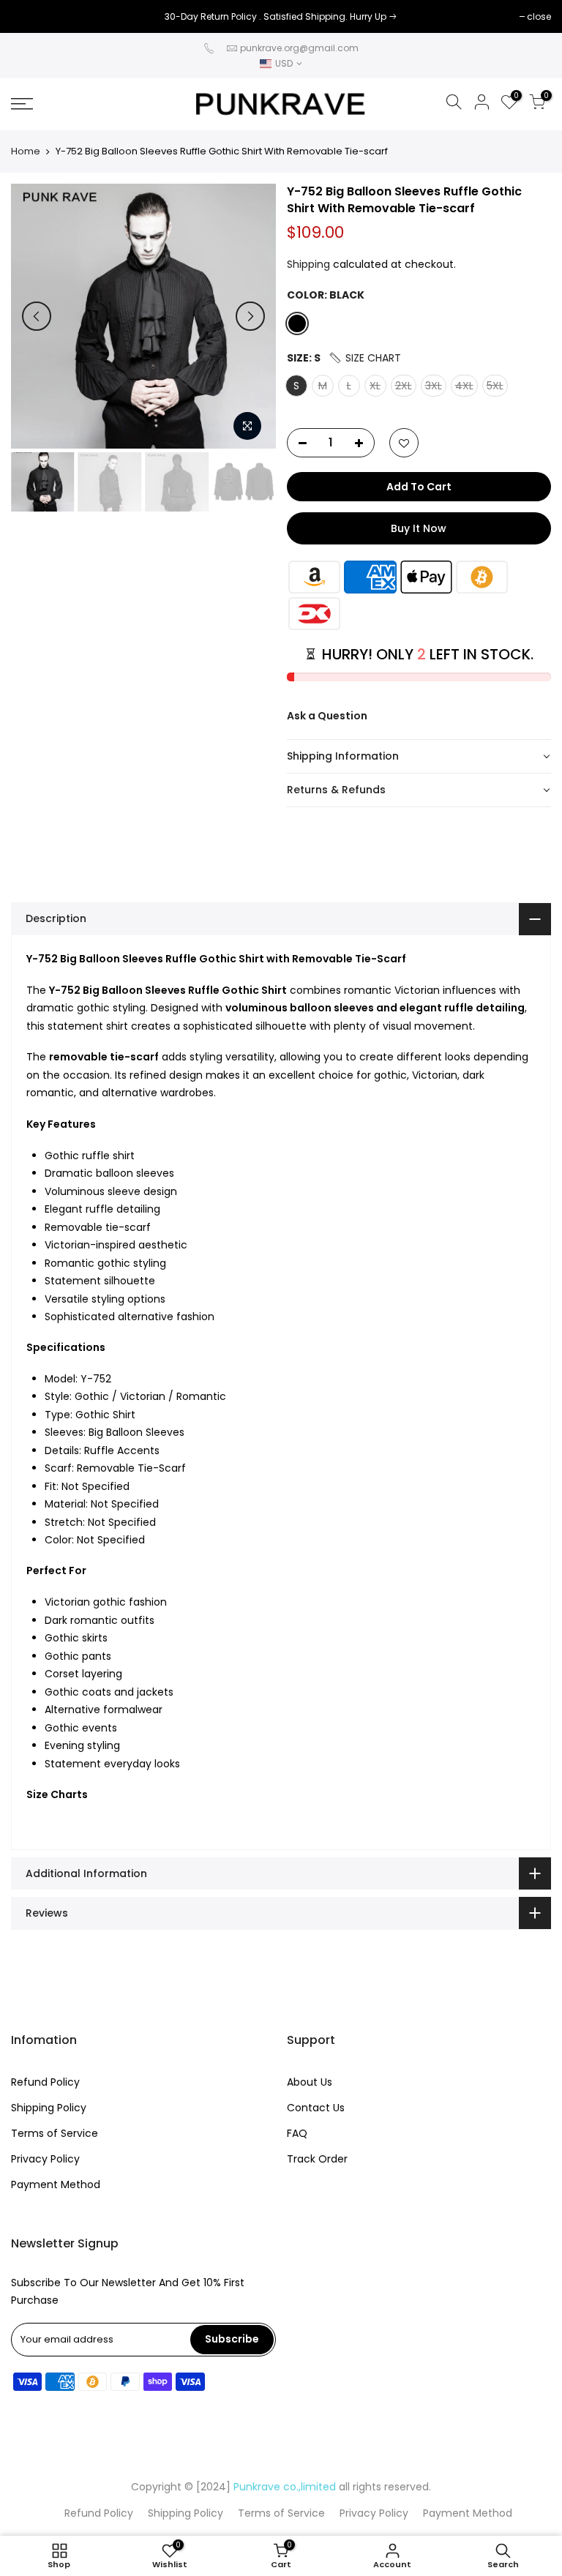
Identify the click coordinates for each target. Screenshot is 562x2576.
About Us (310, 2082)
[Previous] (37, 316)
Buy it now (419, 528)
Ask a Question (327, 716)
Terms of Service (55, 2133)
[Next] (250, 316)
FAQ (297, 2133)
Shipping (308, 264)
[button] (364, 358)
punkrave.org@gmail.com (299, 48)
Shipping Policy (49, 2108)
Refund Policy (45, 2082)
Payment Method (56, 2184)
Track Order (317, 2159)
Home (26, 151)
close (30, 16)
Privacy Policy (45, 2159)
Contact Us (316, 2108)
